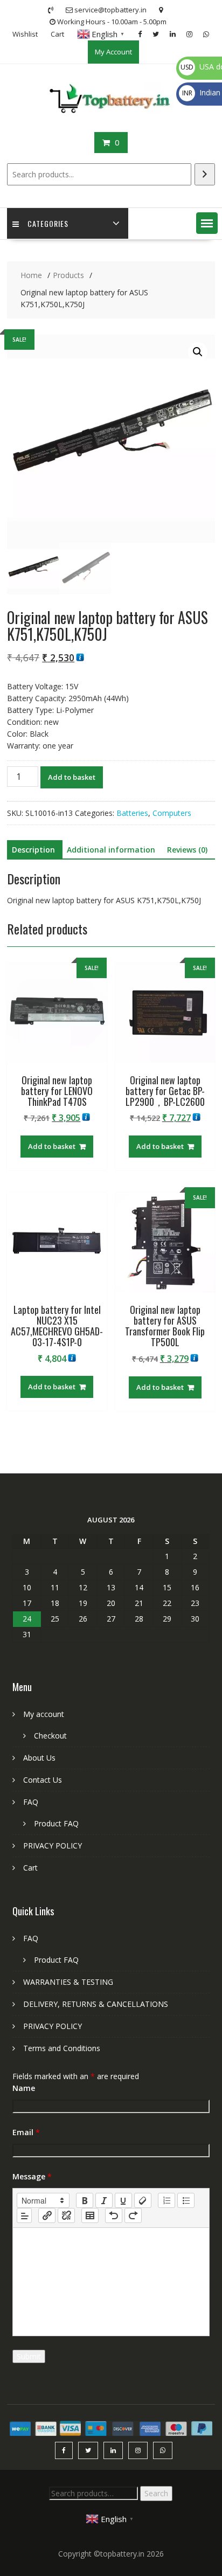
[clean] (143, 2200)
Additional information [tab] (111, 850)
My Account (113, 52)
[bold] (85, 2200)
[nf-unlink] (66, 2215)
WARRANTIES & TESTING (68, 1982)
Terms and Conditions (62, 2048)
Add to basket (72, 777)
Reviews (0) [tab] (187, 850)
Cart (57, 34)
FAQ (31, 1802)
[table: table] (90, 2215)
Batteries (132, 813)
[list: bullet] (186, 2200)
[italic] (104, 2200)
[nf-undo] (114, 2215)
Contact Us (43, 1780)
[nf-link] (47, 2215)
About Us (39, 1758)
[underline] (123, 2200)
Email (26, 2132)
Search (156, 2493)
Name (24, 2088)
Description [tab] (33, 850)
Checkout (50, 1736)
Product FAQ (56, 1823)
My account (44, 1714)
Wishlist (25, 34)
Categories (48, 223)
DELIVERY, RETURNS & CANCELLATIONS (96, 2004)
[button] (207, 223)
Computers (172, 813)
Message (32, 2176)
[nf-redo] (133, 2215)
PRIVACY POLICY (53, 1846)
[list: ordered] (166, 2200)
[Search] (205, 174)
